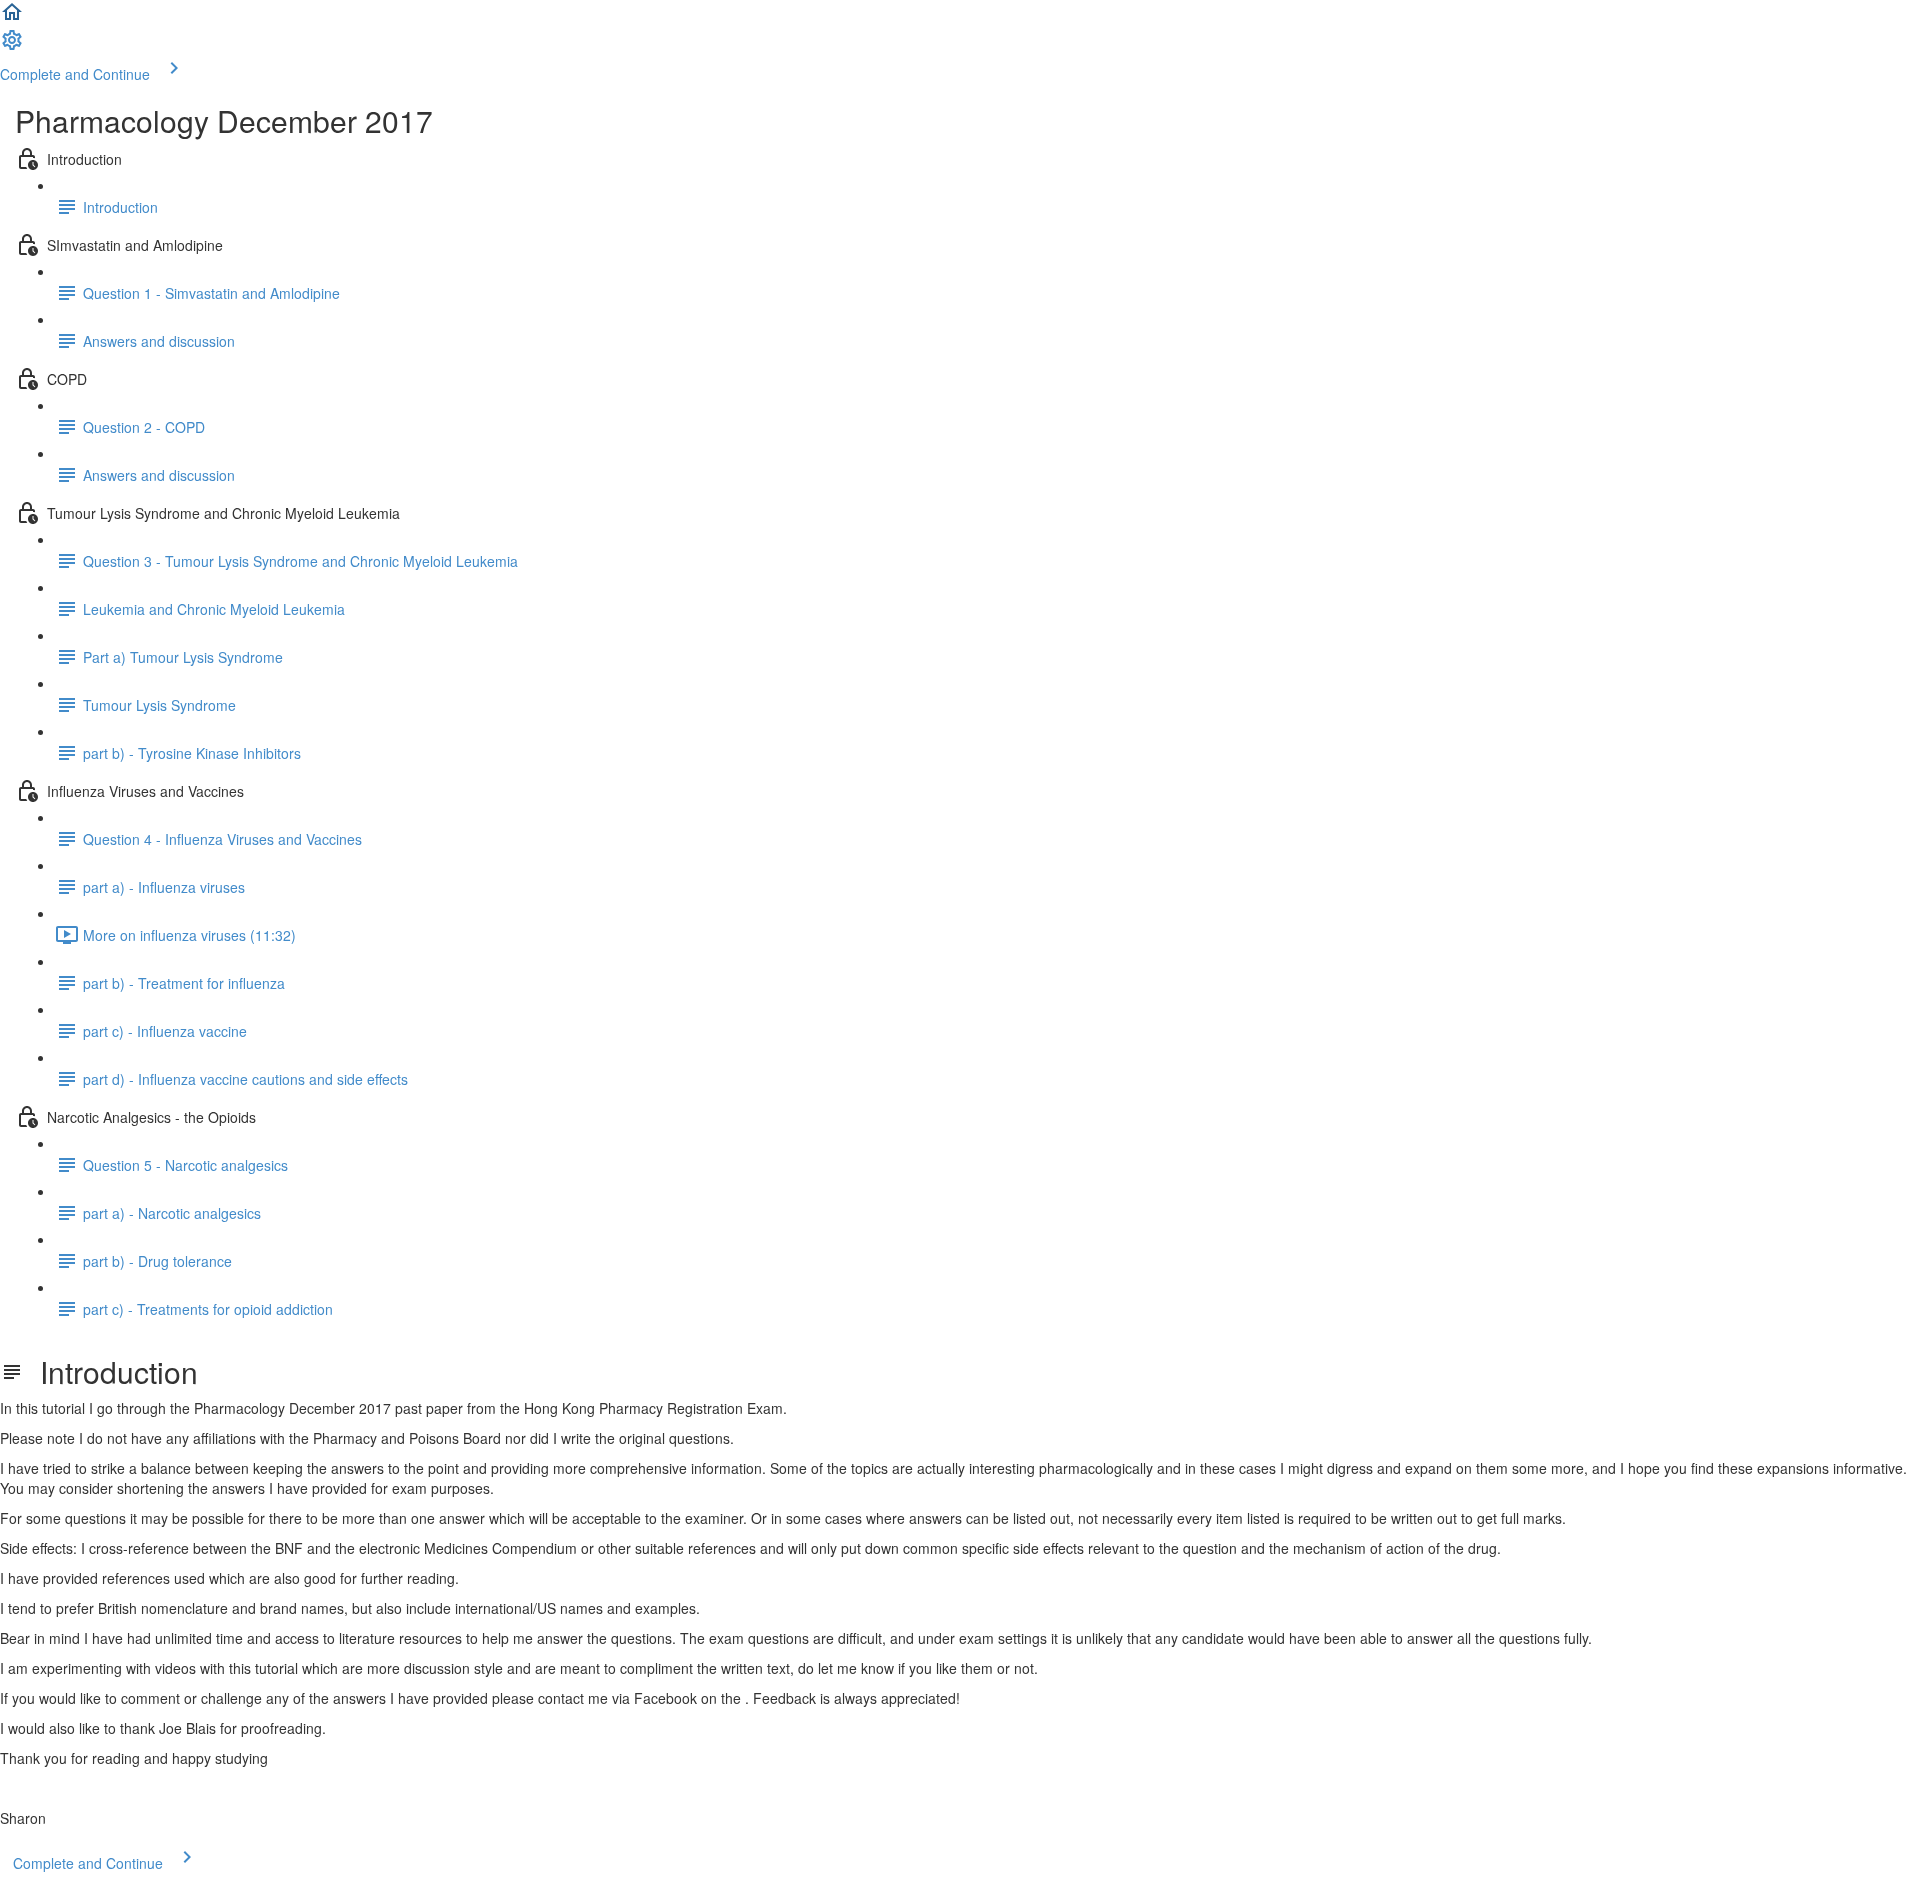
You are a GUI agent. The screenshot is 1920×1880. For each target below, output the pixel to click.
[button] (12, 18)
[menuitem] (12, 46)
